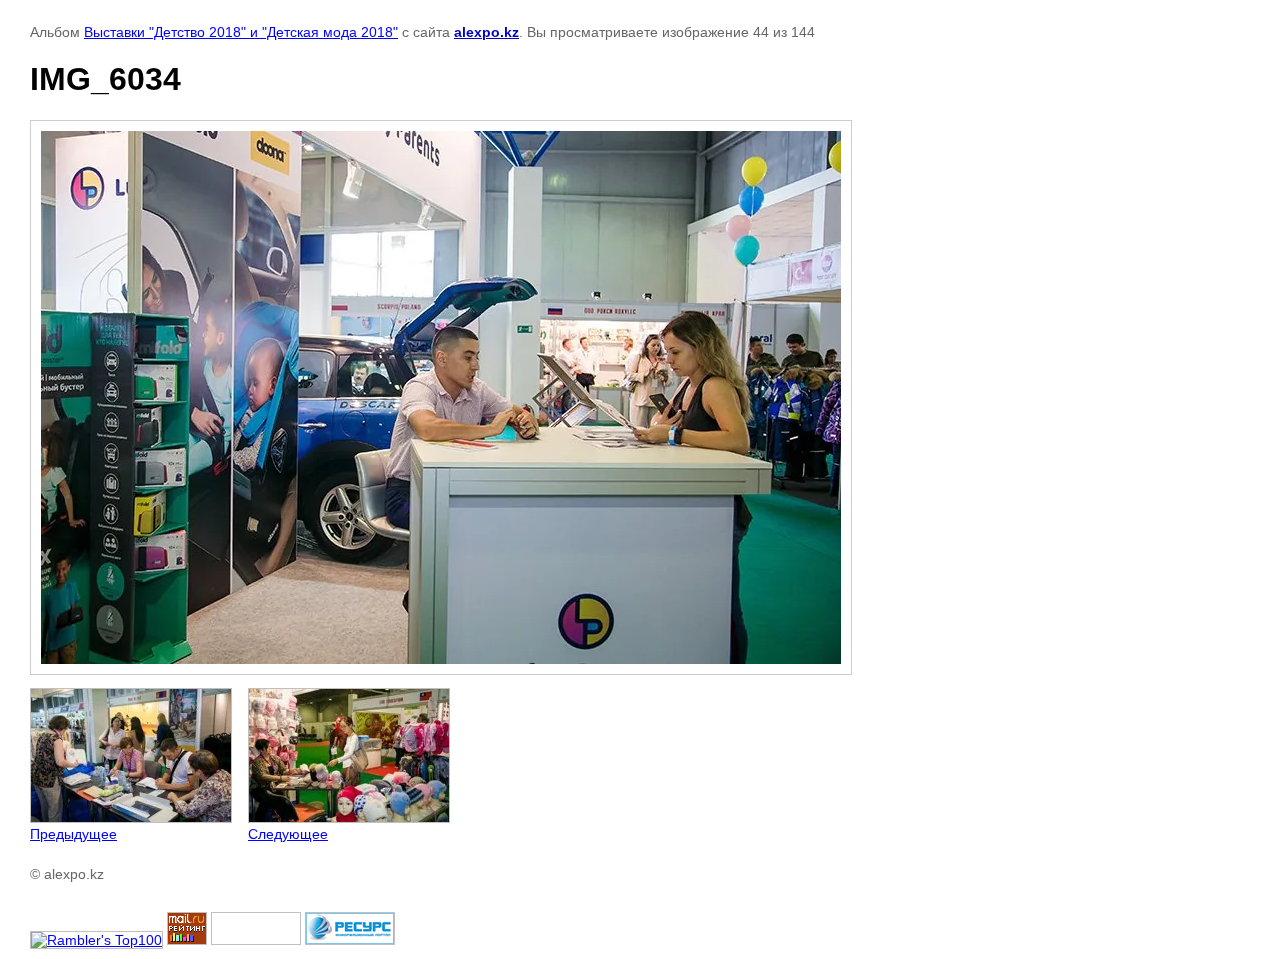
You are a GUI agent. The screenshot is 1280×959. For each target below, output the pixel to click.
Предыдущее (73, 834)
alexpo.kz (486, 32)
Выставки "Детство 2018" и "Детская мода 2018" (241, 32)
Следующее (288, 834)
